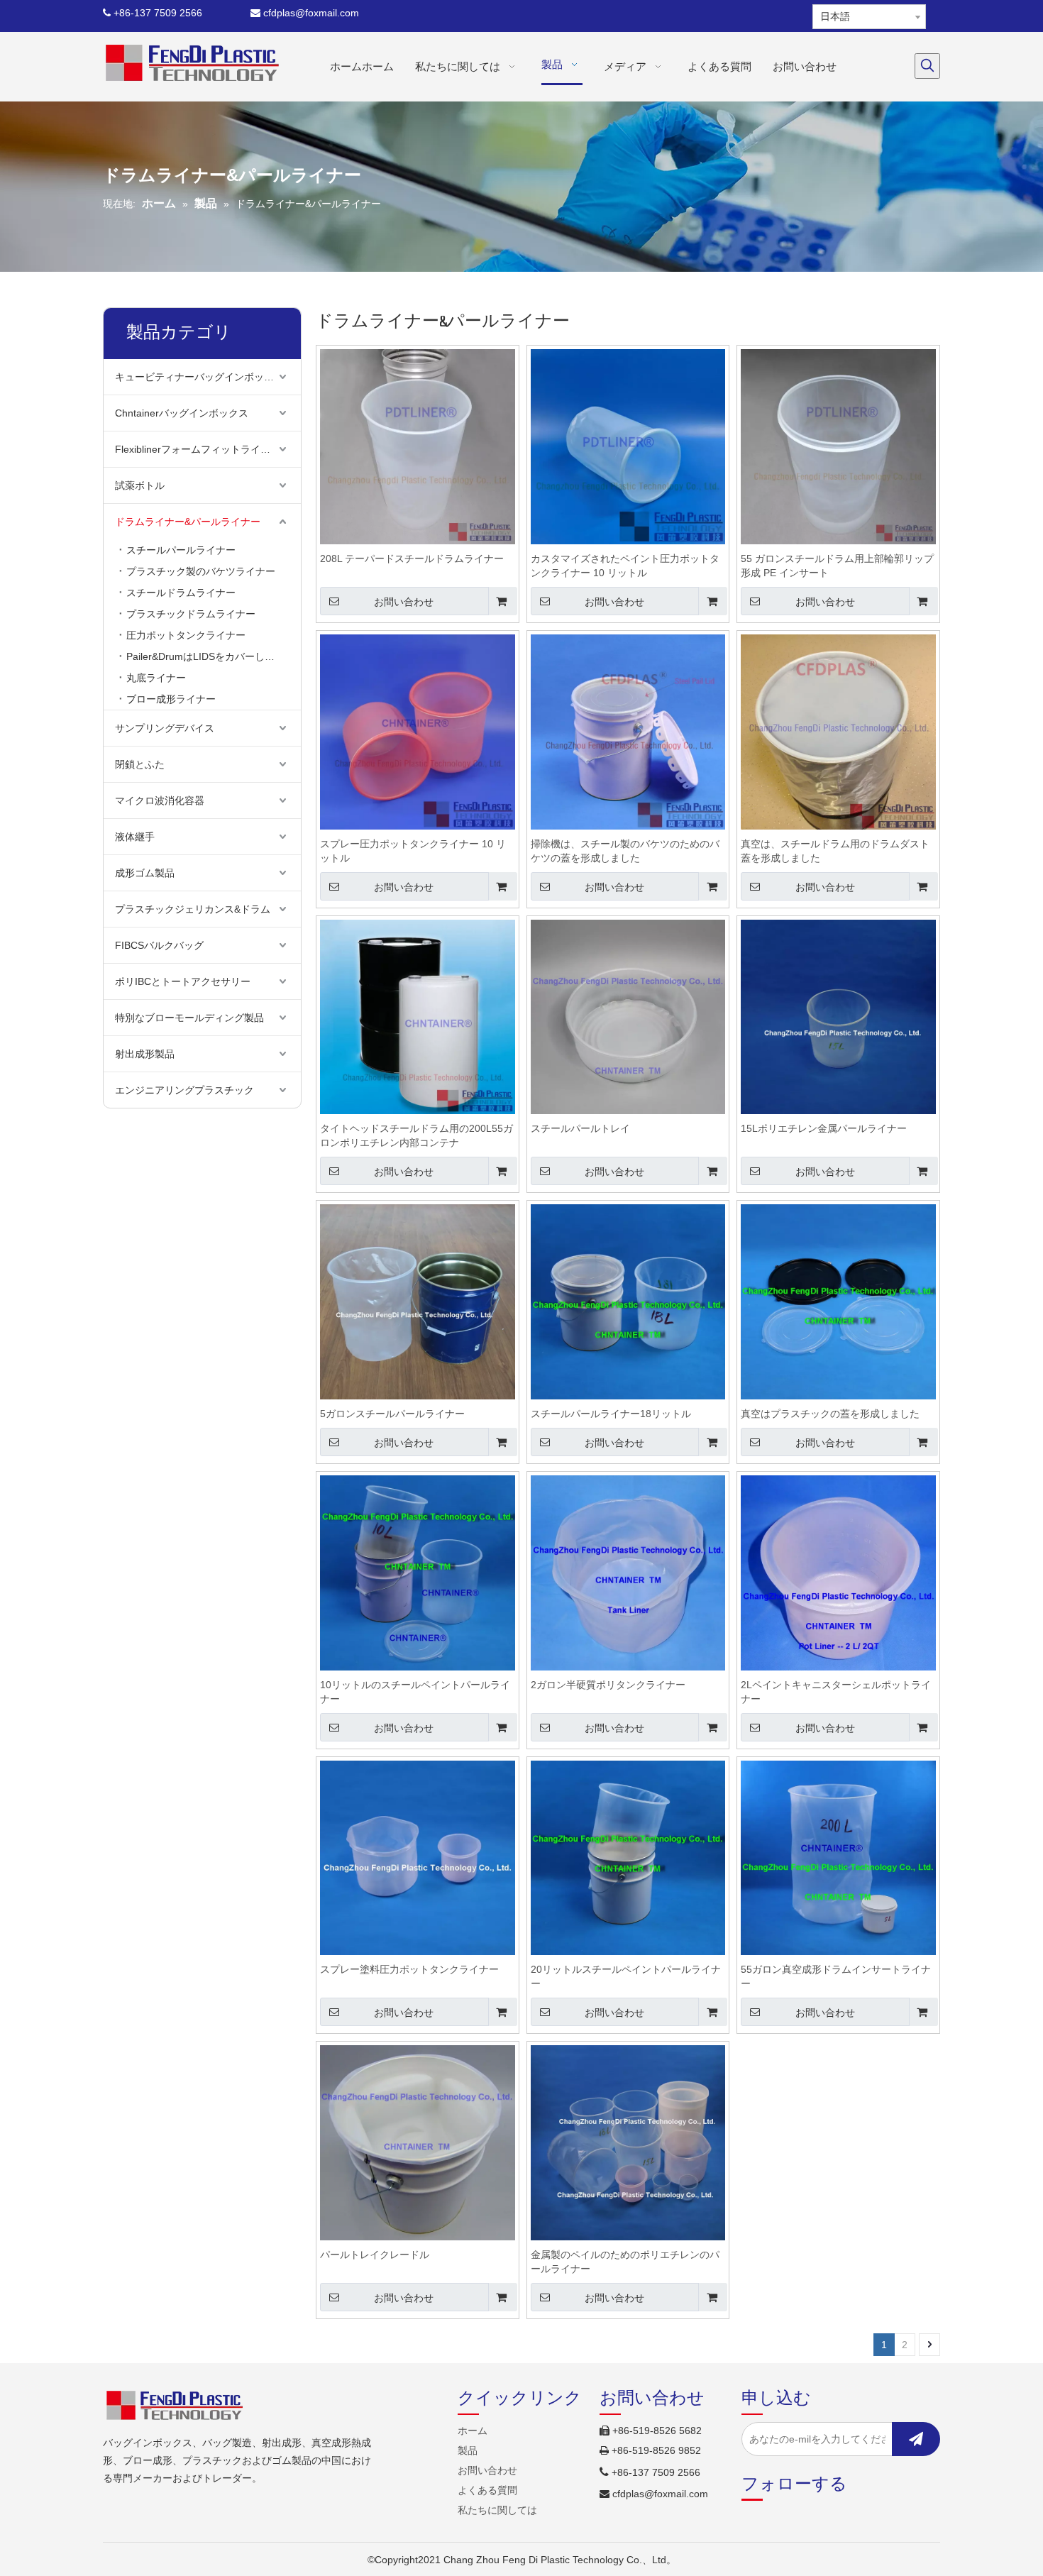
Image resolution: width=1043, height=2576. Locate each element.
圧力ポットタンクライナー (186, 635)
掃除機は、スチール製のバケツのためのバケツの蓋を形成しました (625, 851)
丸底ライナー (156, 678)
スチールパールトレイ (580, 1128)
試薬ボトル (140, 485)
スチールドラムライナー (181, 593)
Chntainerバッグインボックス (182, 413)
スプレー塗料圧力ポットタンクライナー (409, 1969)
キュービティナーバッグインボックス (199, 377)
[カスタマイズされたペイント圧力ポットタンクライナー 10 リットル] (628, 446)
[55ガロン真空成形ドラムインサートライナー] (838, 1857)
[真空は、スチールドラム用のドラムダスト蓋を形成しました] (838, 731)
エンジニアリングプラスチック (184, 1090)
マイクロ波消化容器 (160, 800)
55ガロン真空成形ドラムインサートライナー (836, 1976)
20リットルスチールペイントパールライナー (626, 1976)
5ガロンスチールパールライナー (392, 1414)
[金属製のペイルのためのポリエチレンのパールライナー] (628, 2142)
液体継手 (135, 837)
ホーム (473, 2431)
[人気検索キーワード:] (927, 66)
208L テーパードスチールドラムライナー (412, 558)
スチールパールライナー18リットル (611, 1414)
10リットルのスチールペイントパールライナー (415, 1692)
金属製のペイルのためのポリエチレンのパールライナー (625, 2262)
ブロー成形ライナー (171, 699)
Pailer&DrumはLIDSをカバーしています (214, 656)
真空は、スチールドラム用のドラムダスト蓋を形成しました (835, 851)
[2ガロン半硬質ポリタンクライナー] (628, 1572)
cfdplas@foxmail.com (305, 13)
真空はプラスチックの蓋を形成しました (830, 1414)
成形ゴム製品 (145, 873)
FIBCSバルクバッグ (159, 945)
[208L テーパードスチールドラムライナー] (418, 446)
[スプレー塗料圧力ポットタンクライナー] (418, 1857)
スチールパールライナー (181, 550)
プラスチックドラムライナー (191, 614)
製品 (468, 2450)
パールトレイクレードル (375, 2255)
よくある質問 (487, 2490)
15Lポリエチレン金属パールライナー (824, 1128)
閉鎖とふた (140, 764)
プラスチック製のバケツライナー (201, 571)
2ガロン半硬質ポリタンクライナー (608, 1685)
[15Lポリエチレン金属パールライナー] (838, 1016)
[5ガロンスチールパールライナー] (418, 1301)
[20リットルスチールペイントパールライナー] (628, 1857)
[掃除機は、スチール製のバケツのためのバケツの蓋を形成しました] (628, 731)
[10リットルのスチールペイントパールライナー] (418, 1572)
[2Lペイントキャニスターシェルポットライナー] (838, 1572)
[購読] (916, 2439)
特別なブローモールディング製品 (189, 1018)
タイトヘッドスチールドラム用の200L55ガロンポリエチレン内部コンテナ (416, 1135)
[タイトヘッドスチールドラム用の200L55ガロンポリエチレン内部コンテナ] (418, 1016)
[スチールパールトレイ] (628, 1016)
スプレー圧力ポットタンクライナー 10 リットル (413, 851)
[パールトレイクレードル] (418, 2142)
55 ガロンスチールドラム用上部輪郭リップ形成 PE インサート (837, 566)
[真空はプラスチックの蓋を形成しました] (838, 1301)
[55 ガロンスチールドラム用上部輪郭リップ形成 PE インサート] (838, 446)
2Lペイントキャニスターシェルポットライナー (836, 1692)
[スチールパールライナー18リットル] (628, 1301)
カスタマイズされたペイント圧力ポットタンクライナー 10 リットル (625, 566)
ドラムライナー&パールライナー (188, 522)
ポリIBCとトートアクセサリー (183, 981)
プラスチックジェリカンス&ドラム (193, 909)
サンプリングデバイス (165, 728)
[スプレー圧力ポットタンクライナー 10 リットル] (418, 731)
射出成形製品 (145, 1054)
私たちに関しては (497, 2510)
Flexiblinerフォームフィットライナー (198, 449)
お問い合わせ (404, 602)
